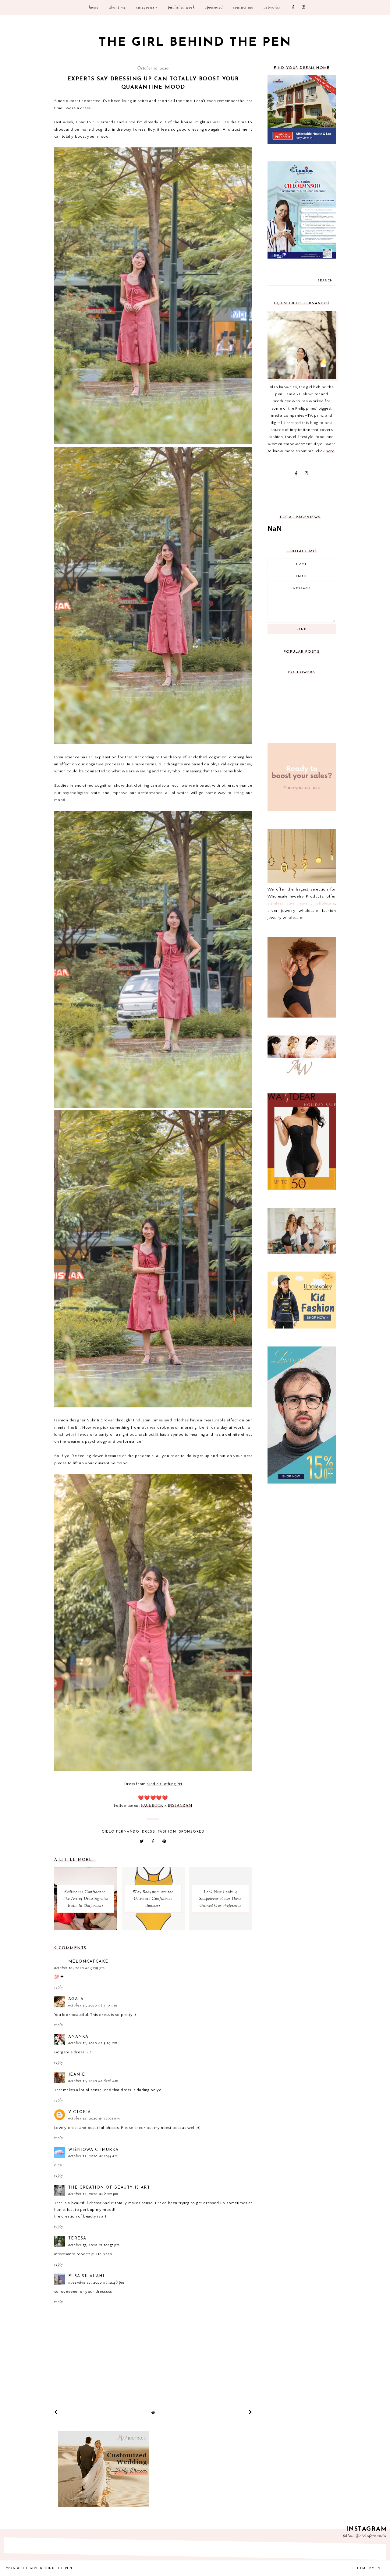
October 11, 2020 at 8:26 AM (93, 2081)
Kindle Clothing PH (164, 1784)
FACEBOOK (152, 1805)
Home (94, 8)
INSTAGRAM (180, 1805)
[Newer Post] (56, 2412)
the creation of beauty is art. (110, 2188)
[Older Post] (250, 2412)
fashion (167, 1832)
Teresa (77, 2238)
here (330, 451)
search (325, 281)
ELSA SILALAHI (86, 2276)
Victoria (80, 2112)
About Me (117, 8)
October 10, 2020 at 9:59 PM (80, 1968)
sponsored (192, 1832)
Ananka (78, 2037)
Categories (145, 8)
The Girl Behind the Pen (195, 43)
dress (149, 1832)
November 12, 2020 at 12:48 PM (96, 2283)
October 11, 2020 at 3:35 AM (93, 2006)
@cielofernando (371, 2536)
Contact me (243, 8)
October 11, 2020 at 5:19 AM (93, 2043)
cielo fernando (121, 1832)
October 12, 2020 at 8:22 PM (93, 2194)
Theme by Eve (369, 2568)
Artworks (272, 8)
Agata (76, 1999)
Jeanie (77, 2075)
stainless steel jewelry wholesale (301, 903)
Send (302, 629)
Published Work (181, 8)
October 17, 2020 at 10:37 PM (94, 2245)
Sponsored (214, 8)
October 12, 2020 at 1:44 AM (93, 2156)
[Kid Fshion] (302, 1327)
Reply (58, 1988)
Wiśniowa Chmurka (94, 2150)
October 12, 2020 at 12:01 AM (94, 2119)
